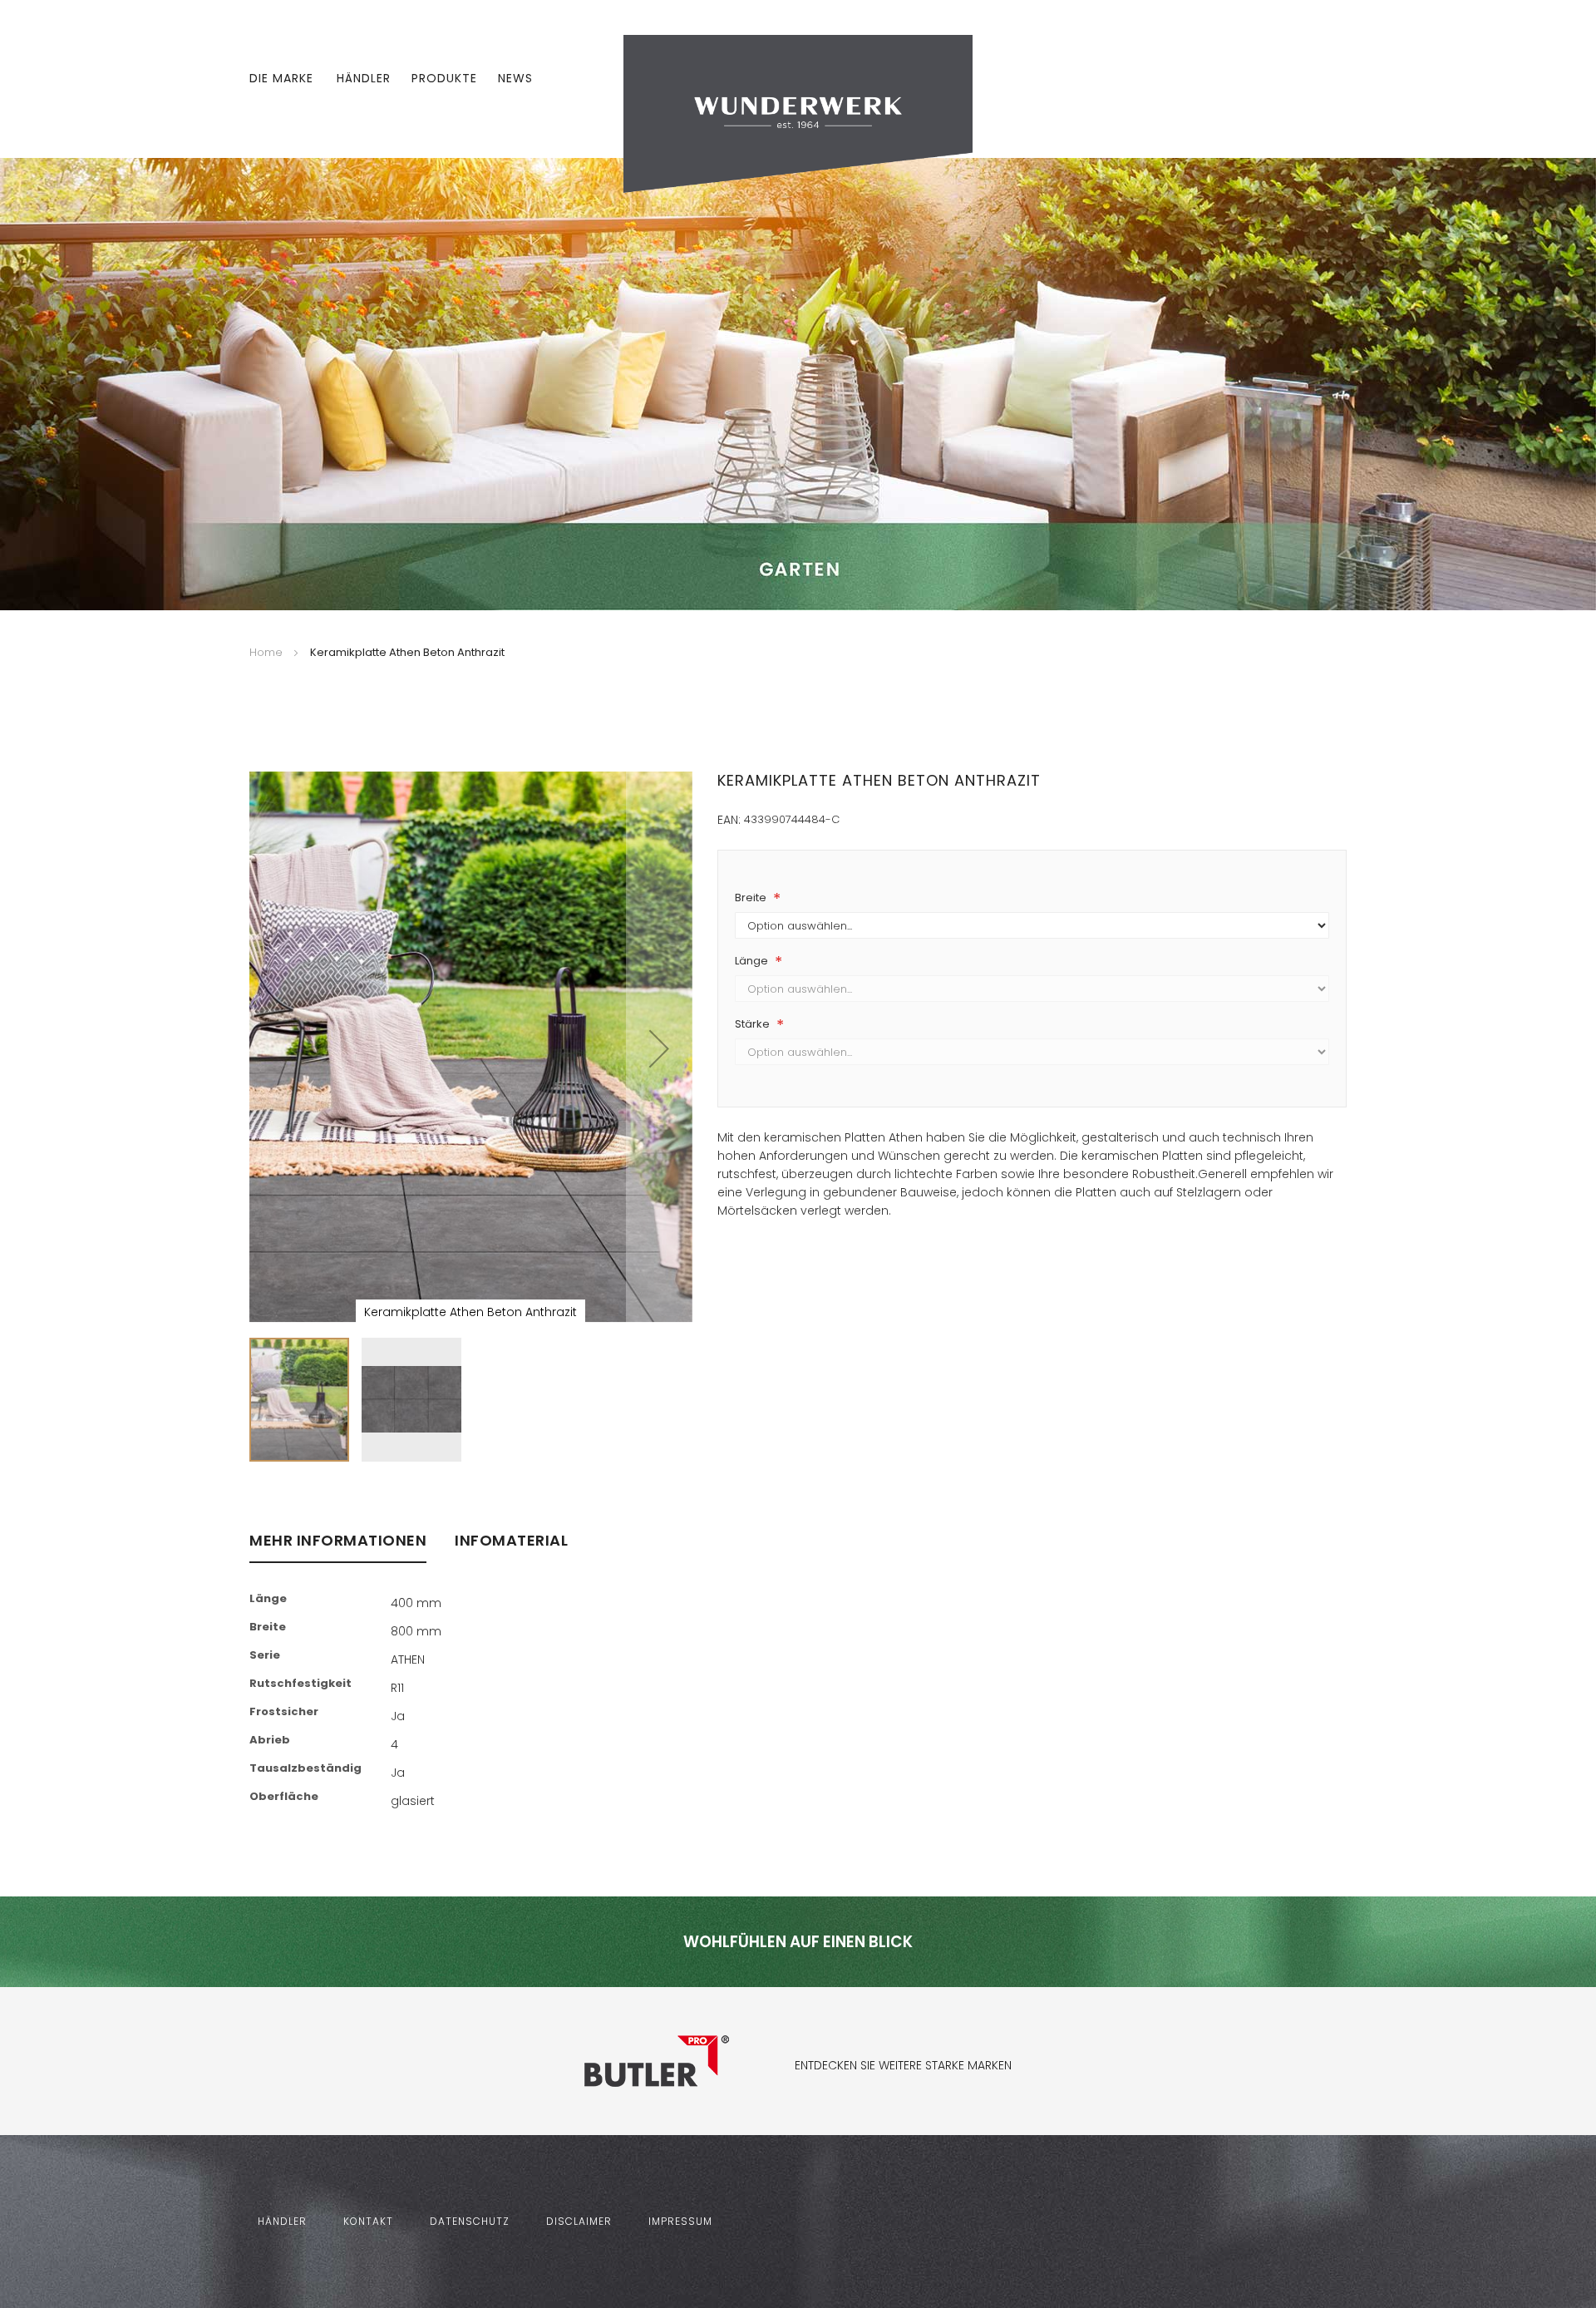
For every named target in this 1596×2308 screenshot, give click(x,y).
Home (266, 652)
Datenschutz (470, 2221)
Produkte (444, 78)
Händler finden (768, 1457)
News (515, 78)
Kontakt (368, 2221)
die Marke (281, 78)
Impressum (680, 2221)
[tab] (338, 1548)
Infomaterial (511, 1541)
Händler (364, 78)
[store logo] (798, 113)
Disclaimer (579, 2221)
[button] (659, 1048)
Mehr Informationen (338, 1541)
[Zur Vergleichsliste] (1291, 79)
